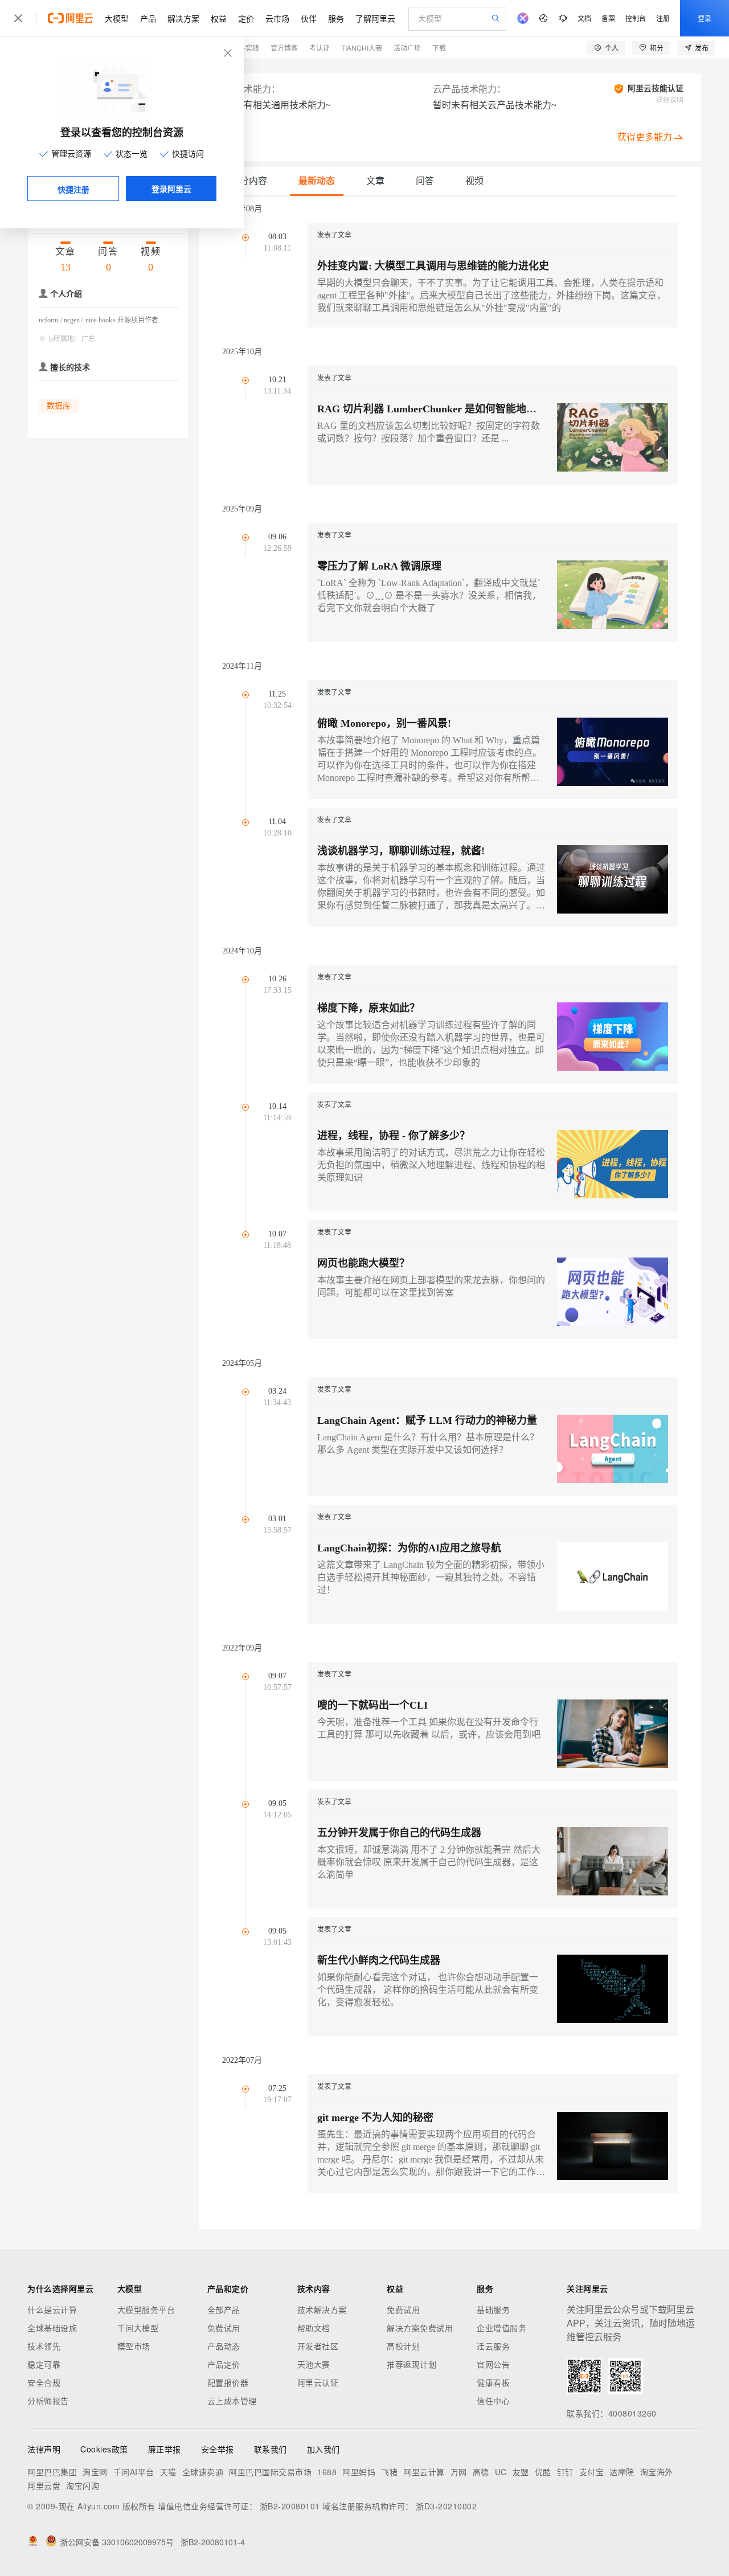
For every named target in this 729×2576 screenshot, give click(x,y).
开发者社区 (318, 2346)
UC (501, 2472)
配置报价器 (228, 2382)
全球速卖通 (203, 2472)
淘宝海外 (657, 2472)
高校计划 (403, 2346)
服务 (336, 18)
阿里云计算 (424, 2472)
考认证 (320, 48)
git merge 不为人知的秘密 (375, 2118)
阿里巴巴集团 (52, 2472)
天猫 (168, 2472)
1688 (327, 2472)
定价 (246, 18)
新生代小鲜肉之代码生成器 (379, 1960)
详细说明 (670, 100)
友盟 (521, 2472)
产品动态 (224, 2346)
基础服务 (493, 2309)
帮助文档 (314, 2328)
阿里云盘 (44, 2485)
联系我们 (271, 2449)
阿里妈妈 (359, 2472)
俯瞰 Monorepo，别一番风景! (384, 723)
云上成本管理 (232, 2401)
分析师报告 (48, 2401)
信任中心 (493, 2401)
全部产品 (224, 2309)
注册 (663, 18)
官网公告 (493, 2364)
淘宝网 (95, 2472)
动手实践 (245, 48)
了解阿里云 (375, 18)
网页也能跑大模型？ (363, 1263)
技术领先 (44, 2346)
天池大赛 (314, 2364)
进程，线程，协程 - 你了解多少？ (394, 1136)
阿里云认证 (318, 2382)
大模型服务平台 (146, 2309)
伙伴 (309, 18)
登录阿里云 (171, 189)
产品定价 (224, 2364)
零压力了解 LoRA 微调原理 (379, 566)
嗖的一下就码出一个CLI (372, 1705)
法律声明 (44, 2449)
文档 (584, 18)
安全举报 (218, 2449)
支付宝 (592, 2472)
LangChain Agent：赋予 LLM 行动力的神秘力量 (427, 1420)
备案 (608, 18)
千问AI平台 (134, 2472)
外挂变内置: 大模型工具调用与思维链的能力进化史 (433, 266)
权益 (219, 18)
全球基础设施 (52, 2328)
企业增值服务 (501, 2328)
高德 (481, 2472)
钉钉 (565, 2472)
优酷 (543, 2472)
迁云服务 (493, 2346)
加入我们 (323, 2449)
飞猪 (389, 2472)
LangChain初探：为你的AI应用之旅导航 (409, 1548)
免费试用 (224, 2328)
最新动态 (317, 181)
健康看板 (493, 2382)
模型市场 (134, 2346)
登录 (705, 18)
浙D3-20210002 (446, 2506)
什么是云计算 (52, 2309)
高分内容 (249, 181)
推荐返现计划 (411, 2364)
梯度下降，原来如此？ (368, 1008)
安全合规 (44, 2382)
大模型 (117, 18)
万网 (459, 2472)
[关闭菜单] (18, 18)
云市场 (277, 18)
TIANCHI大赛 (362, 48)
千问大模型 (138, 2328)
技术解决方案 (322, 2309)
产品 (148, 18)
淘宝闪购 (83, 2485)
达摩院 (622, 2472)
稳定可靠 (44, 2364)
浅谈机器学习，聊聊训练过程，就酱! (401, 851)
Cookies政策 (104, 2449)
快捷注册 (73, 189)
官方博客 (284, 48)
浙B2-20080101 (290, 2506)
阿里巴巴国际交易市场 (270, 2472)
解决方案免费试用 (420, 2328)
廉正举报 (165, 2449)
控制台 (636, 18)
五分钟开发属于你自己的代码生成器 (399, 1833)
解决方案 (183, 18)
